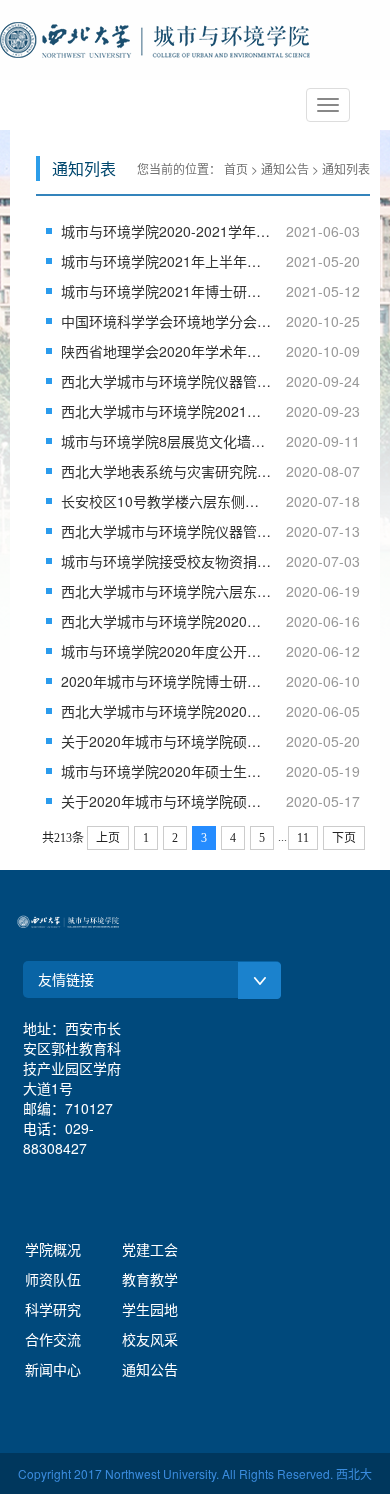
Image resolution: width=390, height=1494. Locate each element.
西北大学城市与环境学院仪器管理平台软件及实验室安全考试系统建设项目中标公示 (166, 381)
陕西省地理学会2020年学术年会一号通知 (166, 351)
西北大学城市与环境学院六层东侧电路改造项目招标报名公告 (166, 591)
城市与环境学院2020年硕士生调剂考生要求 (166, 771)
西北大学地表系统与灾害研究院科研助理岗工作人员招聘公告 (166, 471)
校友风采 (150, 1339)
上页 (108, 838)
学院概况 (53, 1249)
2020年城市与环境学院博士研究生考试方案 (166, 681)
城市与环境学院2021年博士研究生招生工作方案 (166, 291)
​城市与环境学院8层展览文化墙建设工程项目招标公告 (166, 441)
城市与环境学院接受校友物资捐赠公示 (166, 561)
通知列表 (346, 168)
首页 (236, 168)
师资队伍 (53, 1279)
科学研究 (53, 1309)
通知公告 (285, 168)
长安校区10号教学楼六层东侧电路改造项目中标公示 (166, 501)
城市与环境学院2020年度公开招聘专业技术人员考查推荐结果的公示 (166, 651)
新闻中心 (53, 1369)
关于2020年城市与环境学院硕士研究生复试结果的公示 (166, 801)
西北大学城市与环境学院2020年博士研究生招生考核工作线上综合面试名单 (166, 621)
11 (303, 838)
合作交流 (53, 1339)
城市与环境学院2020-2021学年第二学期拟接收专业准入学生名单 (166, 231)
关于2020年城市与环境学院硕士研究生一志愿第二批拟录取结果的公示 (166, 741)
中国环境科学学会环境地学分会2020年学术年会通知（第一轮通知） (166, 321)
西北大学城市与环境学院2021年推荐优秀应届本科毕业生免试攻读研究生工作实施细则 (166, 411)
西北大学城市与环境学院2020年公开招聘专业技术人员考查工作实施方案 (166, 711)
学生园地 (150, 1309)
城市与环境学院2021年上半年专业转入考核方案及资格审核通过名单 (166, 261)
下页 (344, 838)
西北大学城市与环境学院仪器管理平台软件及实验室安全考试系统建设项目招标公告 (166, 531)
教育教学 (150, 1279)
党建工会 (150, 1249)
